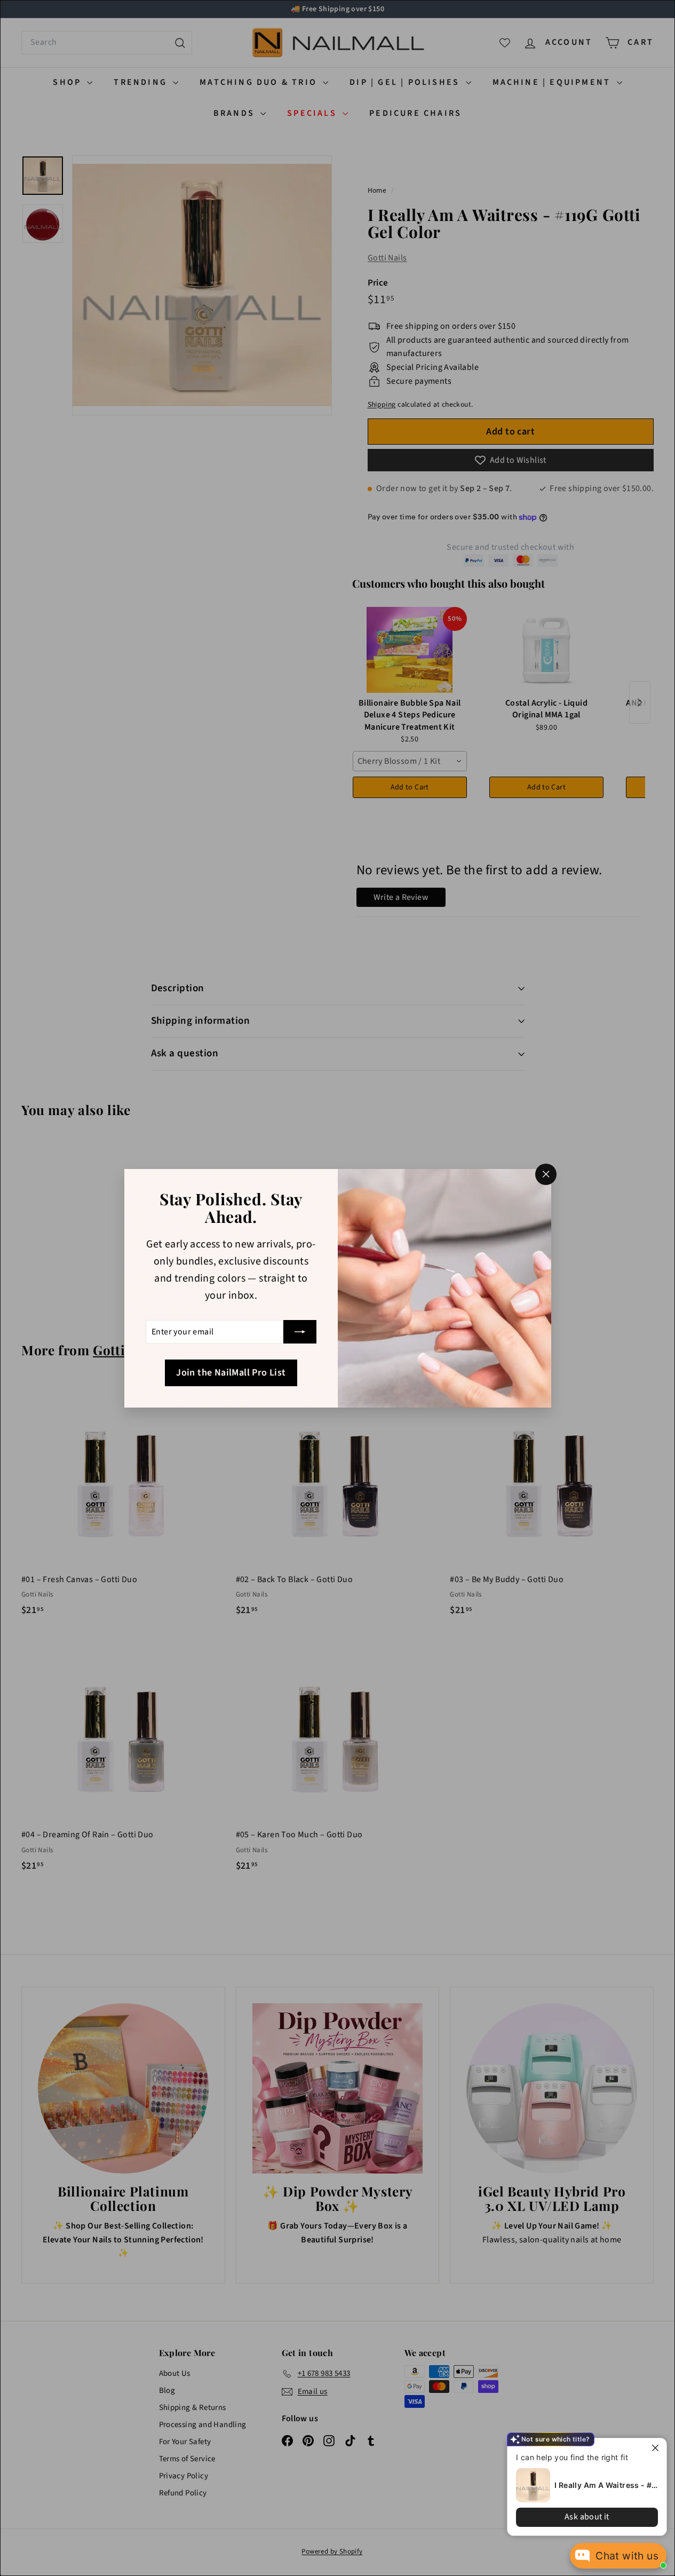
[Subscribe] (300, 1332)
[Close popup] (657, 2448)
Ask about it (587, 2517)
